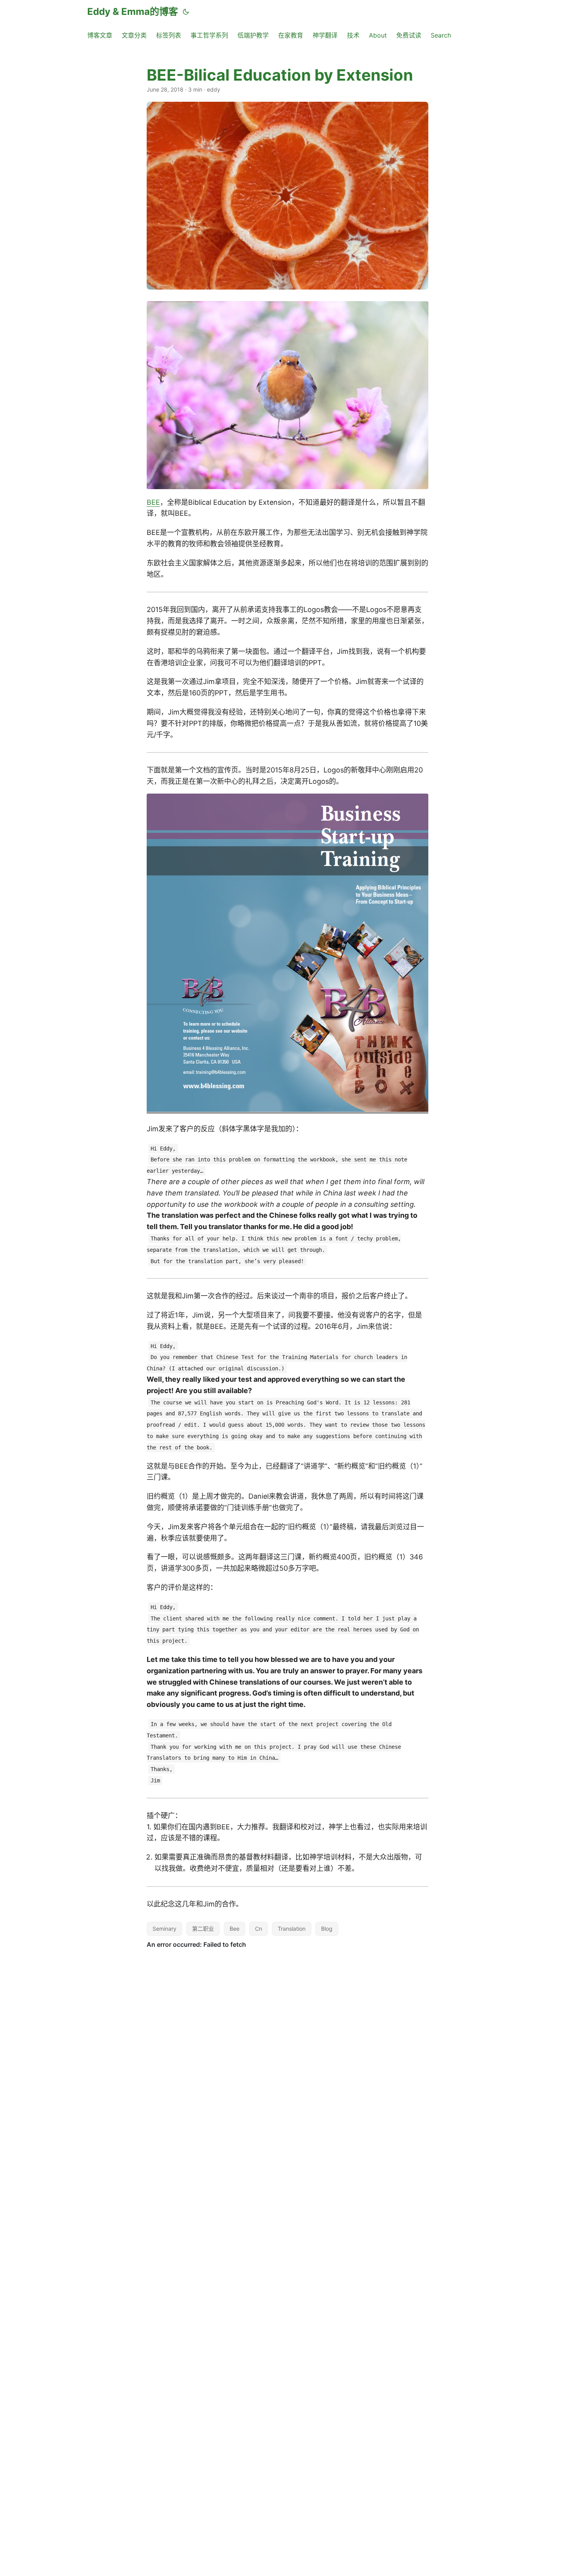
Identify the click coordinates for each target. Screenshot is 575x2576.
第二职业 (203, 1929)
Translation (292, 1929)
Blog (327, 1929)
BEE (153, 502)
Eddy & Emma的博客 (133, 12)
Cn (259, 1929)
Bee (234, 1929)
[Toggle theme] (186, 12)
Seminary (164, 1929)
